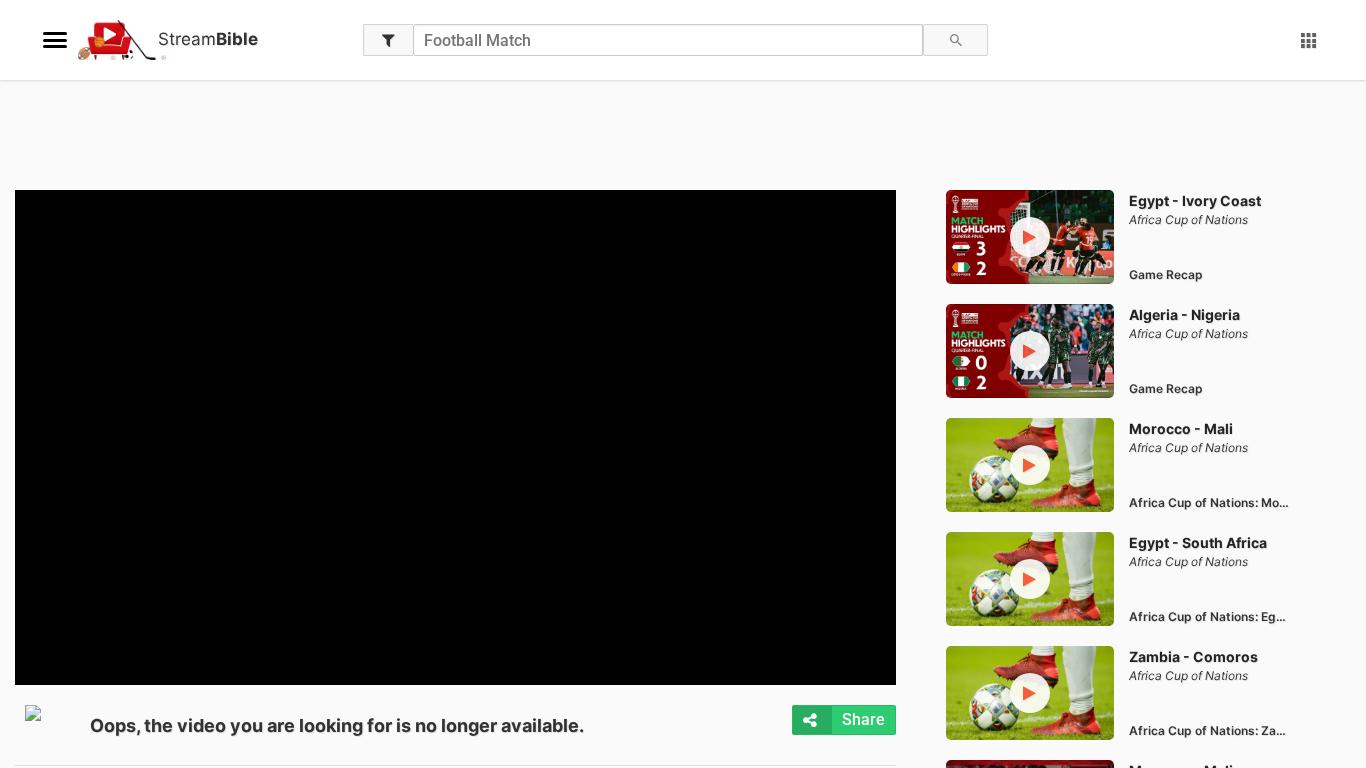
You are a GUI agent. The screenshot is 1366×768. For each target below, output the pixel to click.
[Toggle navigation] (55, 40)
